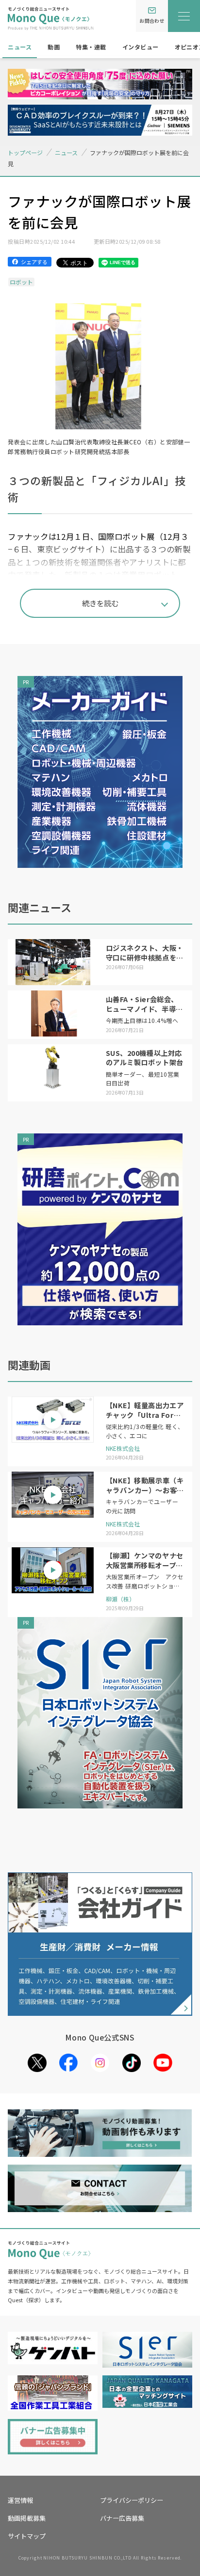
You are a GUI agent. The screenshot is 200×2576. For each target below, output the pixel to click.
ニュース (20, 47)
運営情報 (20, 2500)
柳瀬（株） (120, 1599)
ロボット (21, 282)
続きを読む (100, 603)
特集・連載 (91, 47)
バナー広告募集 (122, 2518)
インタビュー (141, 47)
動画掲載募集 (27, 2518)
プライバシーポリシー (132, 2500)
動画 (54, 47)
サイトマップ (27, 2536)
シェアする (34, 262)
